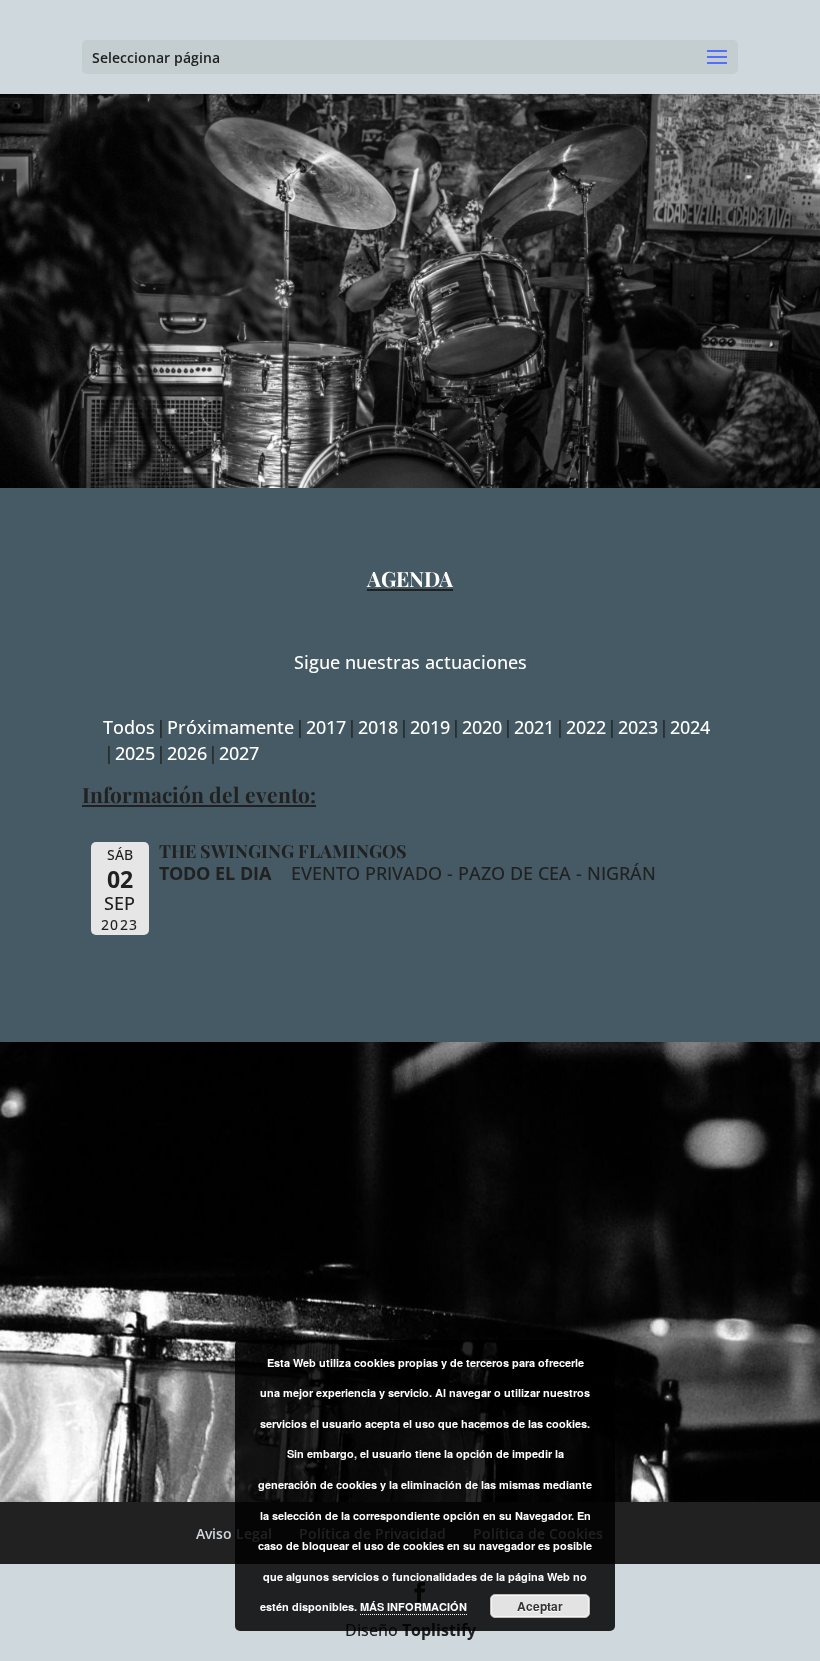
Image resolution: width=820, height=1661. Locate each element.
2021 (534, 727)
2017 (326, 727)
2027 (239, 753)
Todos (129, 727)
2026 (187, 753)
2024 (690, 727)
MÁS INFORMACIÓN (413, 1606)
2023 (638, 727)
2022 (586, 727)
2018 (378, 727)
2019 (430, 727)
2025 (135, 753)
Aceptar (540, 1606)
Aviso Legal (234, 1533)
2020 (482, 727)
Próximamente (230, 727)
